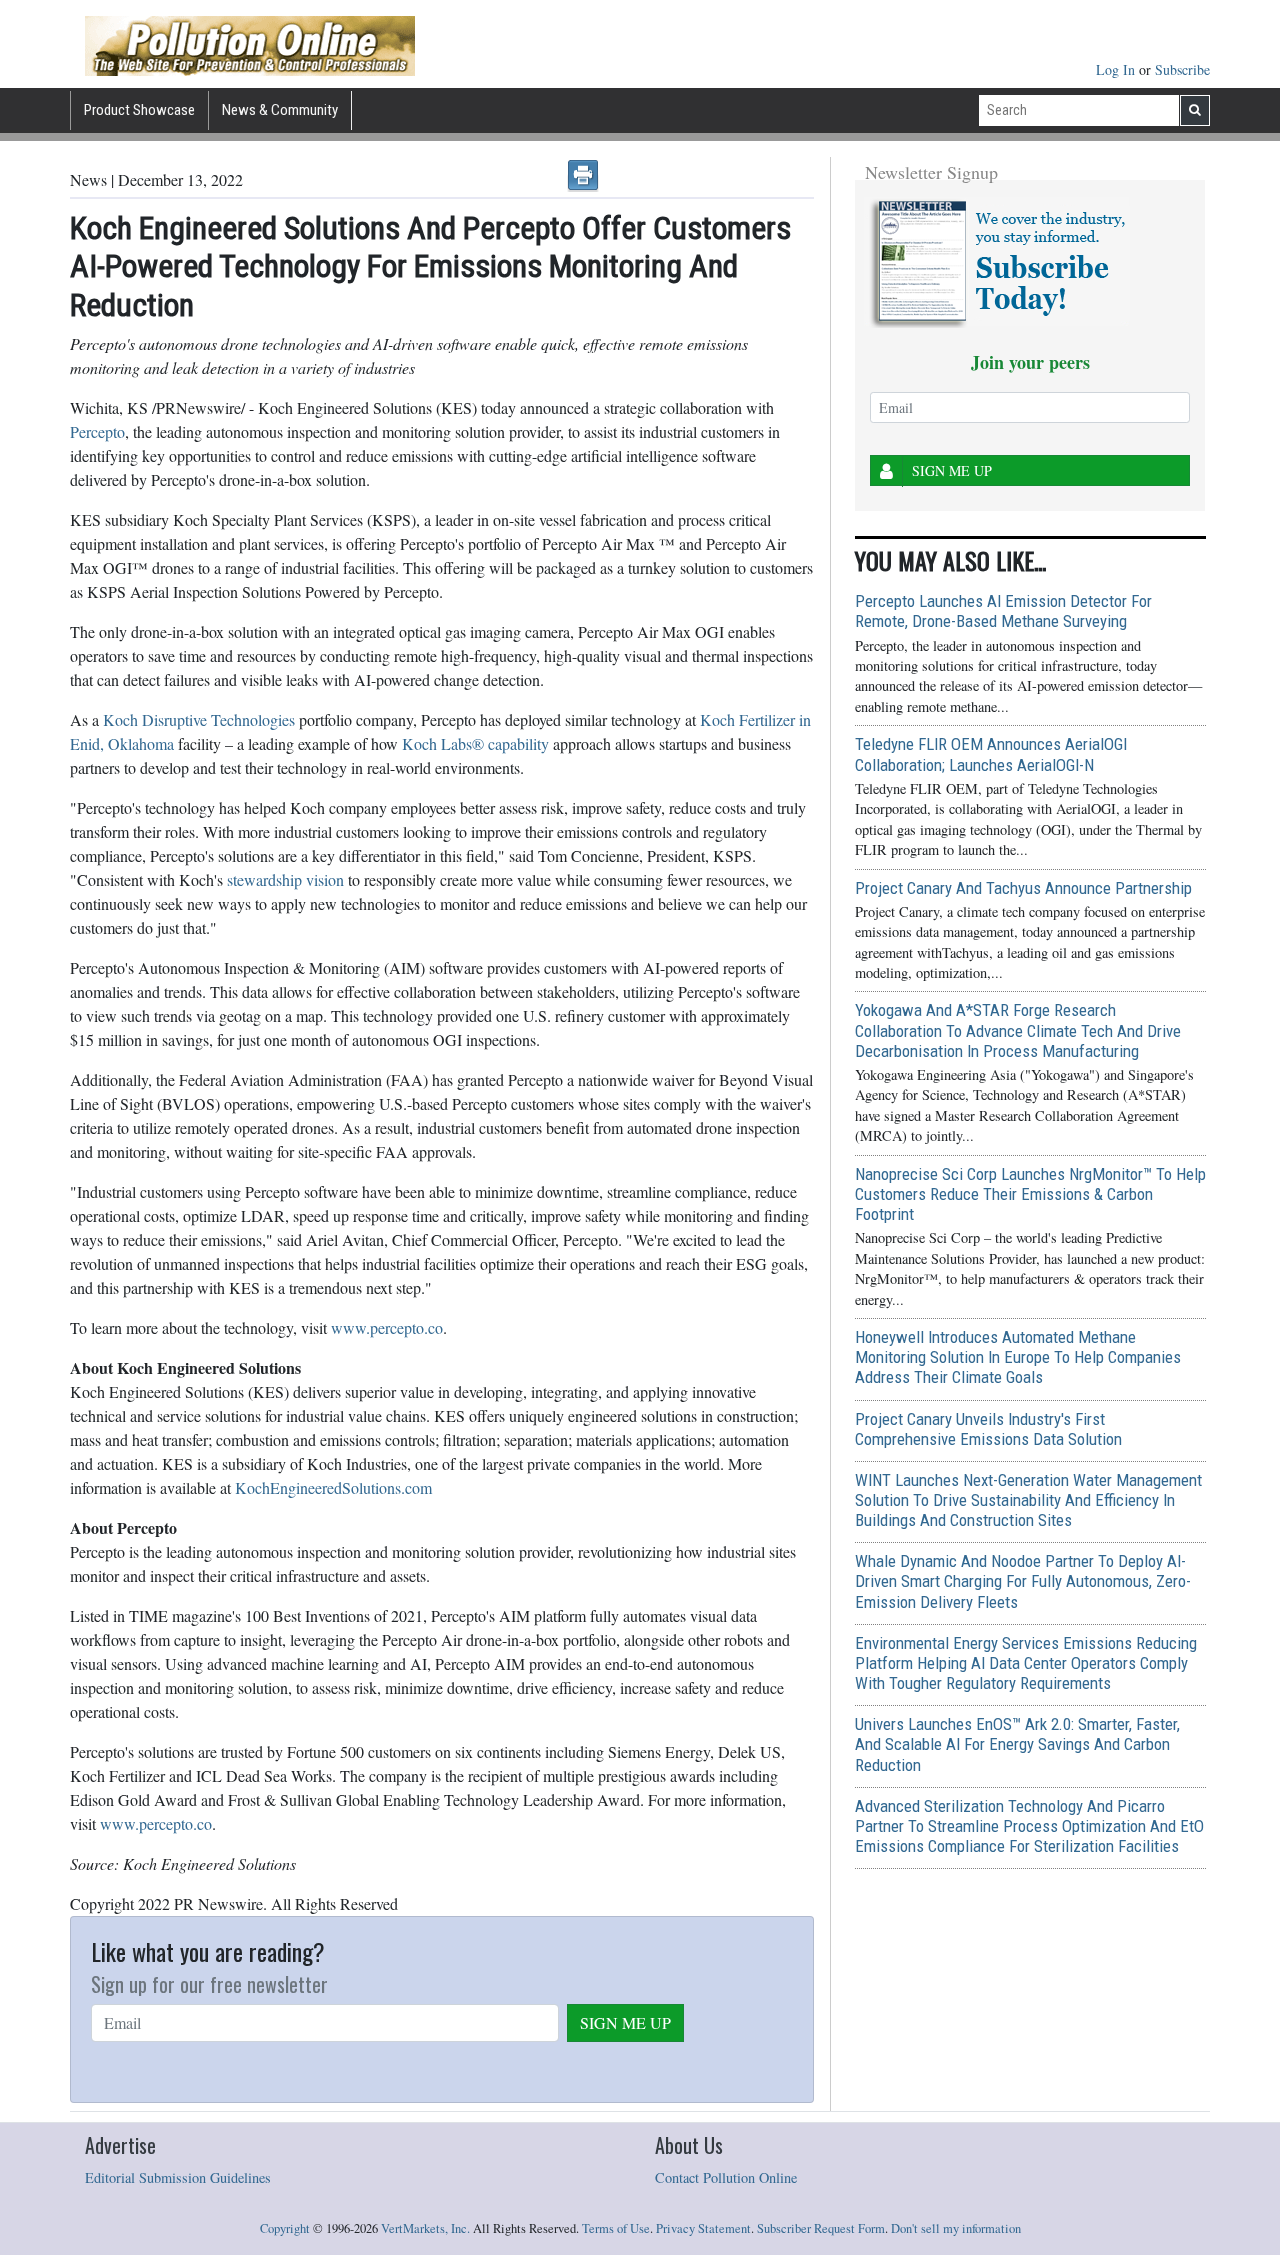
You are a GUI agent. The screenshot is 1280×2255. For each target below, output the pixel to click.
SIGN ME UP (625, 2022)
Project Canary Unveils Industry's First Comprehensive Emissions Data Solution (988, 1429)
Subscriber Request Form (821, 2228)
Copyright (285, 2228)
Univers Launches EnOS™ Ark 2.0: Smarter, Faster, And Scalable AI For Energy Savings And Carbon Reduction (1017, 1744)
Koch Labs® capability (475, 743)
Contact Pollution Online (726, 2177)
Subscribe (1182, 69)
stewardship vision (285, 879)
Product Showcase (139, 110)
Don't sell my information (956, 2228)
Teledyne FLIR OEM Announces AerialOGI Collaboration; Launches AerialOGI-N (991, 754)
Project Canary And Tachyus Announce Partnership (1023, 888)
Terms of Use (616, 2228)
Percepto (97, 431)
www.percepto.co (387, 1327)
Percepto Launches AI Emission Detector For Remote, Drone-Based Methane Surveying (1003, 611)
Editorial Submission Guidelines (178, 2177)
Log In (1117, 69)
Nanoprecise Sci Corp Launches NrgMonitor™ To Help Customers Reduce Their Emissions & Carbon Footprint (1030, 1194)
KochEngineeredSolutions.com (333, 1487)
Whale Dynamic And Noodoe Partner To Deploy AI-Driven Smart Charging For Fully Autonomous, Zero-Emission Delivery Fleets (1023, 1581)
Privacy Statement (703, 2228)
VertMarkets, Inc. (425, 2228)
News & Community (280, 110)
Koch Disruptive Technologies (199, 719)
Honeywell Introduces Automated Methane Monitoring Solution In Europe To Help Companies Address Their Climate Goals (1018, 1357)
